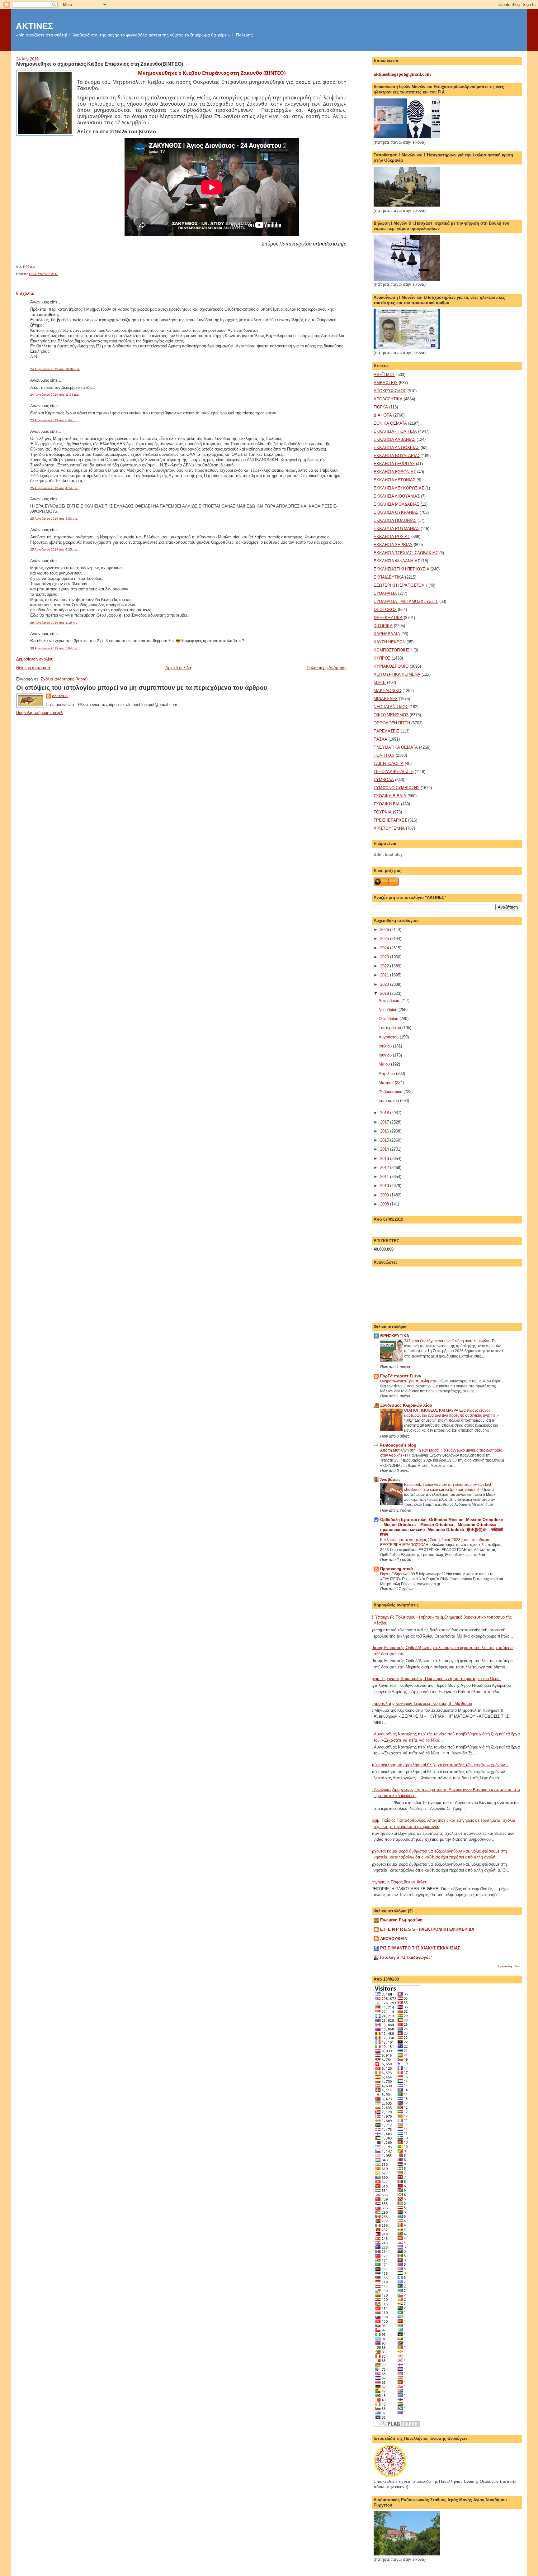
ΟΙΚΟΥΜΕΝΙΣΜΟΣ (44, 274)
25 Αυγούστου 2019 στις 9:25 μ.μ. (54, 549)
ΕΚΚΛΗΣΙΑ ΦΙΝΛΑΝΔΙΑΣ (397, 561)
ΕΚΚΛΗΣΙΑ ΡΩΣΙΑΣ (392, 537)
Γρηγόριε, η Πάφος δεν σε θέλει (397, 1882)
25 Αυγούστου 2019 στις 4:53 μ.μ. (54, 519)
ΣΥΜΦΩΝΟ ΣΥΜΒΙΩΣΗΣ (396, 788)
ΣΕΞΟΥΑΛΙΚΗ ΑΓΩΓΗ (394, 772)
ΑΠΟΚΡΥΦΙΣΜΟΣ (390, 391)
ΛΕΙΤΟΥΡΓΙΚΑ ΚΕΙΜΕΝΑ (397, 674)
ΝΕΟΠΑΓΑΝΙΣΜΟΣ (391, 707)
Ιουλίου (386, 1046)
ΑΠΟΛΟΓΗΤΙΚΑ (388, 399)
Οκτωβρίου (389, 1019)
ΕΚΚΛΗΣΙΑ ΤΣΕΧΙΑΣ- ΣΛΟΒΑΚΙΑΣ (406, 553)
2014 (385, 1149)
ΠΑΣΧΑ (380, 739)
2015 (385, 1140)
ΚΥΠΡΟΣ (382, 658)
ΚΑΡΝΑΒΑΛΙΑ (387, 634)
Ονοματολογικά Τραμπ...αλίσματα (409, 1381)
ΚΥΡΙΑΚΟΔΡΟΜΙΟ (391, 666)
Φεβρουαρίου (391, 1092)
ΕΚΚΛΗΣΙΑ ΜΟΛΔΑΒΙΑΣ (396, 504)
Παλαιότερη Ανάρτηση (327, 668)
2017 (385, 1122)
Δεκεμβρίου (389, 1001)
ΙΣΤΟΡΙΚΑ (383, 626)
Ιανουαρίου (389, 1101)
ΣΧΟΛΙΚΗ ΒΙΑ (387, 804)
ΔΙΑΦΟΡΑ (383, 415)
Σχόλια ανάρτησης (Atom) (64, 679)
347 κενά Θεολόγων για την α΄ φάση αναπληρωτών (447, 1341)
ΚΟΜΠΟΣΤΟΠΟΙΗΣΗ (393, 650)
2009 (385, 1195)
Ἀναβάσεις (390, 1479)
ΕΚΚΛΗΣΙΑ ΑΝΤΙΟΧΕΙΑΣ (396, 448)
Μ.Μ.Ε (380, 682)
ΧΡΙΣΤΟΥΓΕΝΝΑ (389, 828)
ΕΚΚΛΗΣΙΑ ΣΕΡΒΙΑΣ (393, 545)
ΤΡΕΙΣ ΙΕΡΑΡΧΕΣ (390, 820)
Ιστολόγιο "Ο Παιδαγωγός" (406, 1957)
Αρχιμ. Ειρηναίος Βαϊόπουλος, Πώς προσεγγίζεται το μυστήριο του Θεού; (435, 1679)
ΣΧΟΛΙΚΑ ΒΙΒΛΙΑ (390, 796)
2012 (385, 1168)
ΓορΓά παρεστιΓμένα (401, 1376)
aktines (60, 696)
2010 (385, 1186)
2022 (385, 966)
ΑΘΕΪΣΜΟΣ (384, 375)
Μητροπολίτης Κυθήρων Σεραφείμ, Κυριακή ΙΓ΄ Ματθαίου (420, 1703)
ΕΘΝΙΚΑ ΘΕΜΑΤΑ (390, 423)
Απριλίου (387, 1073)
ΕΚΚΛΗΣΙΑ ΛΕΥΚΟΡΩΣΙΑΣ (399, 488)
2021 (385, 975)
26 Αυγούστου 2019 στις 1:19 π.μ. (54, 623)
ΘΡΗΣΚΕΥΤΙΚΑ (388, 618)
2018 (385, 1113)
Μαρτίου (387, 1083)
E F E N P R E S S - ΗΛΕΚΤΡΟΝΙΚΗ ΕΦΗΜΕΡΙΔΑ (427, 1929)
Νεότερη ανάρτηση (33, 668)
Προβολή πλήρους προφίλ (40, 713)
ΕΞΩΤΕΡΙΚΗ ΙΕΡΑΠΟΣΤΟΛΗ (400, 585)
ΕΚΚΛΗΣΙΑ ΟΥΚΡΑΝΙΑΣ (396, 512)
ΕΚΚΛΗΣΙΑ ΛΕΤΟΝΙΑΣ (394, 480)
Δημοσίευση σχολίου (35, 659)
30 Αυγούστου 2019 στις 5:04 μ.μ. (54, 648)
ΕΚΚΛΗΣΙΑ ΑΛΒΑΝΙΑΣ (394, 439)
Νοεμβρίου (389, 1010)
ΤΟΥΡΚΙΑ (383, 812)
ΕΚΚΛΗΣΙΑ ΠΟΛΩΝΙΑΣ (395, 520)
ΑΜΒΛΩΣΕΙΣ (386, 383)
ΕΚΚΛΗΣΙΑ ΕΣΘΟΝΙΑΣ (395, 472)
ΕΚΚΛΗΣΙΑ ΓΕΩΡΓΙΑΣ (394, 464)
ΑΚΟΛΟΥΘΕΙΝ (394, 1939)
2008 (385, 1204)
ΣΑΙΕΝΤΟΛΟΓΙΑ (389, 763)
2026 (385, 930)
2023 (385, 957)
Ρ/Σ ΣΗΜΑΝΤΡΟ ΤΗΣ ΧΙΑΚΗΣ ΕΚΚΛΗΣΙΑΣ (420, 1948)
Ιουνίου (386, 1055)
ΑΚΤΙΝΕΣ (34, 26)
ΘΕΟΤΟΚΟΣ (385, 610)
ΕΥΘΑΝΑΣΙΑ (385, 593)
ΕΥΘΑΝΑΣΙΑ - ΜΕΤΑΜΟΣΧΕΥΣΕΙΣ (406, 601)
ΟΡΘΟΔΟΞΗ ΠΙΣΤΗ (392, 723)
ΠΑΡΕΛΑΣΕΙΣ (387, 731)
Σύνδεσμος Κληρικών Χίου (406, 1405)
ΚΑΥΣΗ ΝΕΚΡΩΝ (389, 642)
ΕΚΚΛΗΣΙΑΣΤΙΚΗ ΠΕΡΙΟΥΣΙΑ (401, 569)
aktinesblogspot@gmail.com (402, 74)
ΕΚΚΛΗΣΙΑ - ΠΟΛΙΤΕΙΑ (395, 431)
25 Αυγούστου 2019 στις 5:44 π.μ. (54, 420)
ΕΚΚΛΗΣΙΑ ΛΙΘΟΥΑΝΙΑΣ (397, 496)
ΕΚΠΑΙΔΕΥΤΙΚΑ (389, 577)
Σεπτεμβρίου (390, 1028)
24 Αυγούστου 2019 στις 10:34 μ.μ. (55, 369)
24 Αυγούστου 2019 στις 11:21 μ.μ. (55, 395)
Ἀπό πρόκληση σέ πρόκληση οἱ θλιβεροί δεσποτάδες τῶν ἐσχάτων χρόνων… (439, 1765)
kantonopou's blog (398, 1445)
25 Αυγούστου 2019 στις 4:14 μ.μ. (54, 488)
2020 (385, 984)
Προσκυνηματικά (396, 1569)
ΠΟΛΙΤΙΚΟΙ (384, 755)
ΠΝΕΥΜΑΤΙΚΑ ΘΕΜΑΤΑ (396, 747)
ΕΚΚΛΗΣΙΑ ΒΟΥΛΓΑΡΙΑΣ (397, 456)
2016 (385, 1131)
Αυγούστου (389, 1037)
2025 (385, 939)
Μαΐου (385, 1064)
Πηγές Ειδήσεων (394, 1574)
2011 (385, 1177)
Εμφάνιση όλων (509, 1966)
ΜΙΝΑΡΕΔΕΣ (386, 699)
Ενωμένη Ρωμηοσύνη (401, 1920)
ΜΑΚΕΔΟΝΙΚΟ (387, 691)
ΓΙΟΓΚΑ (381, 407)
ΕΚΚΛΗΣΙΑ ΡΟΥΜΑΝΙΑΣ (396, 529)
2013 (385, 1159)
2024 (385, 948)
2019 (385, 993)
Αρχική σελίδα (178, 668)
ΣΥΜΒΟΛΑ (384, 780)
